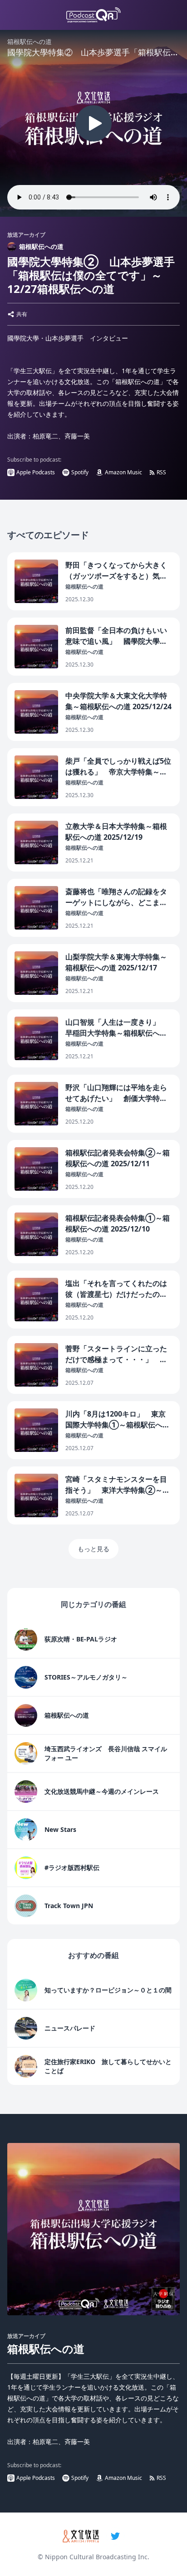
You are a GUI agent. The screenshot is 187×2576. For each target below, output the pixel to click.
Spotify (80, 472)
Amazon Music (123, 472)
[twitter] (115, 2536)
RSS (161, 472)
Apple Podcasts (36, 472)
